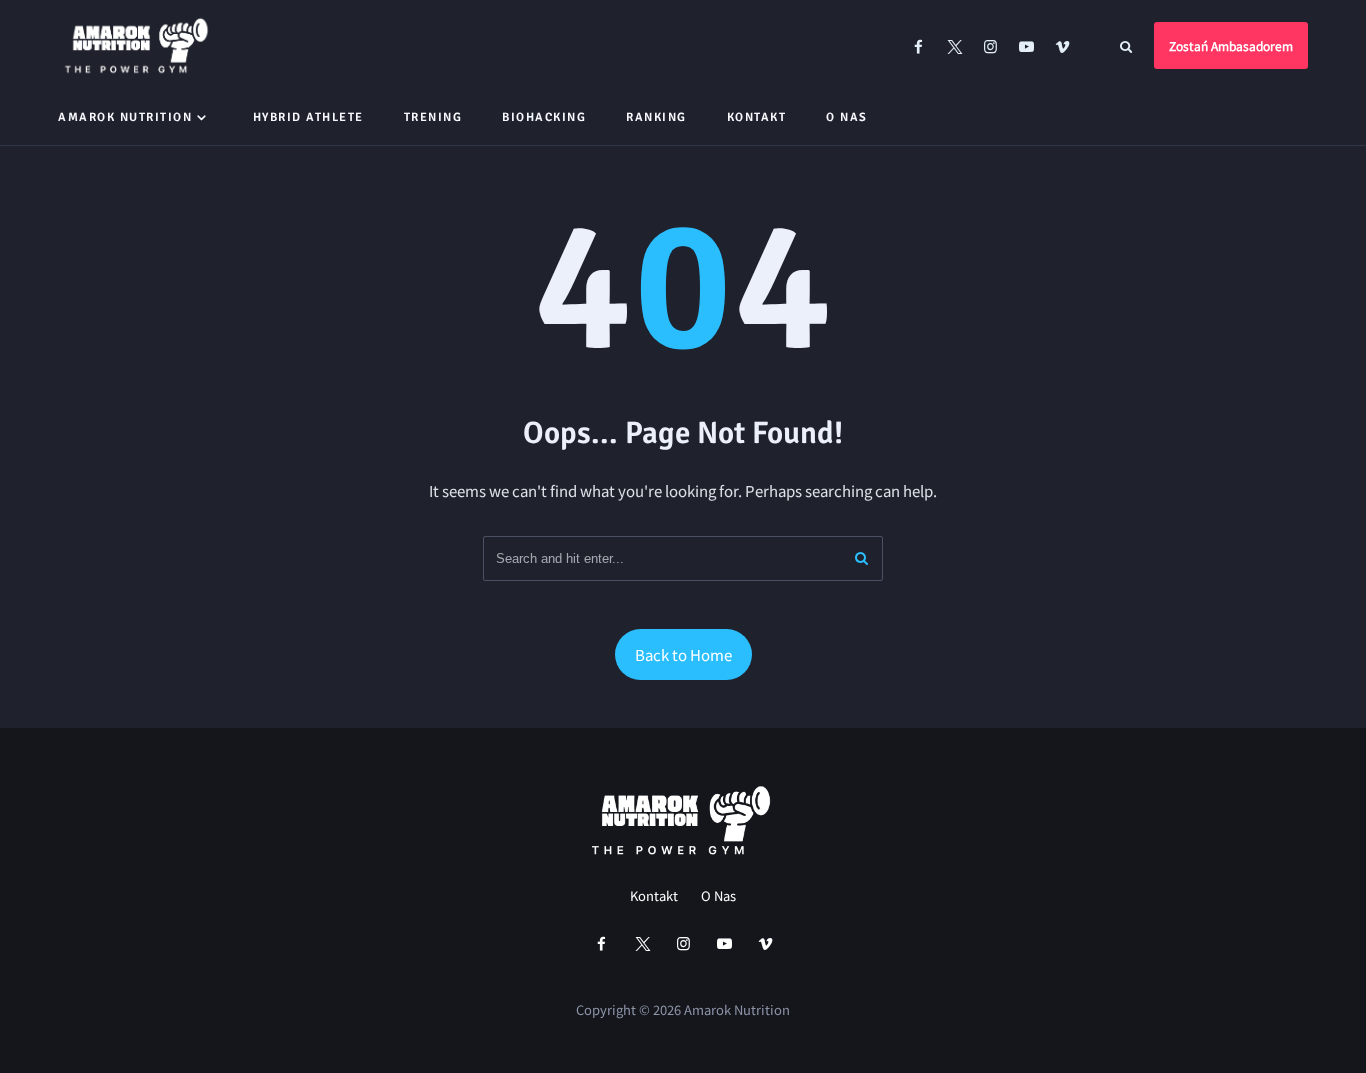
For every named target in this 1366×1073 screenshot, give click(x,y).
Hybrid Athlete (308, 117)
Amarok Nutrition (125, 117)
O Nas (847, 117)
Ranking (656, 117)
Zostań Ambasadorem (1231, 45)
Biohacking (544, 117)
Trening (433, 117)
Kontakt (757, 117)
